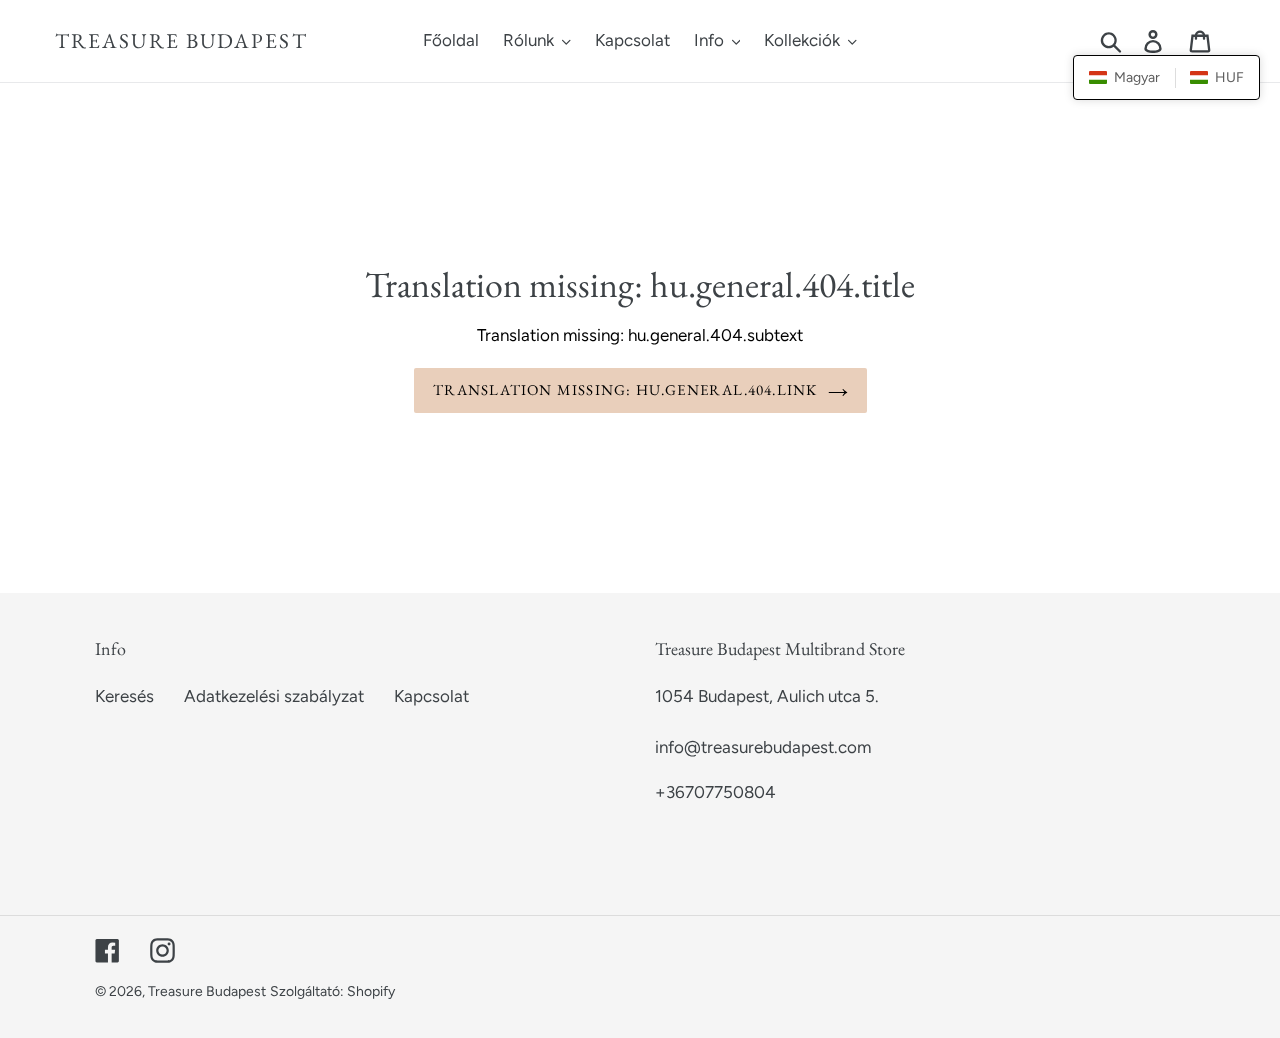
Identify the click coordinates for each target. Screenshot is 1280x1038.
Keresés (124, 696)
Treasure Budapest (181, 40)
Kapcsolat (431, 696)
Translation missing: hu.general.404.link (625, 389)
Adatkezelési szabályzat (274, 696)
